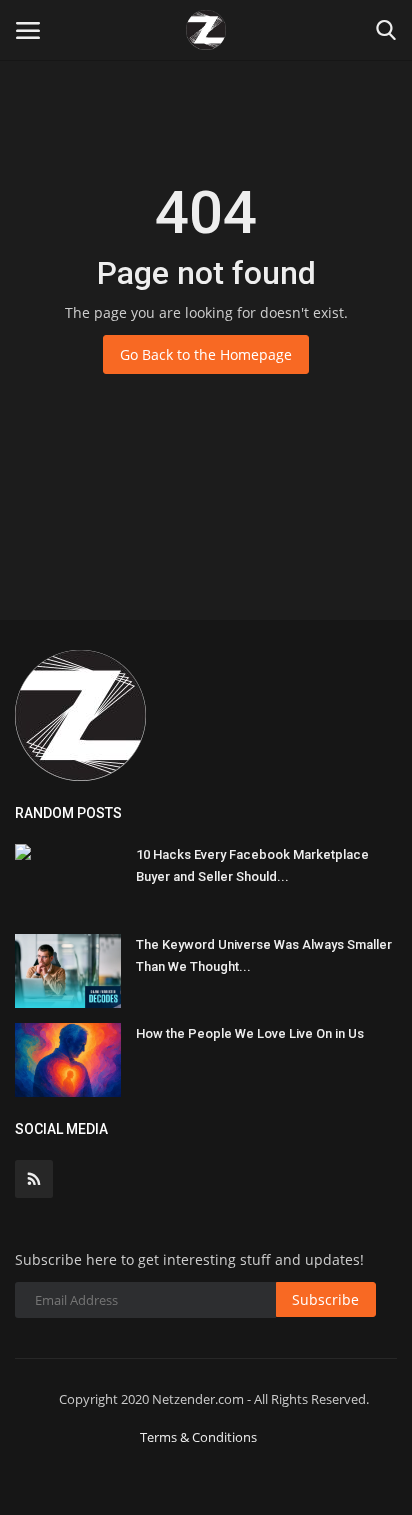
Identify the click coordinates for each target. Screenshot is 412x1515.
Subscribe (325, 1299)
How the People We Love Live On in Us (250, 1033)
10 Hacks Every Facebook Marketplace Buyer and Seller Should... (252, 865)
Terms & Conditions (198, 1437)
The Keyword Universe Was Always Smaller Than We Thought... (264, 955)
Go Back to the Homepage (206, 354)
